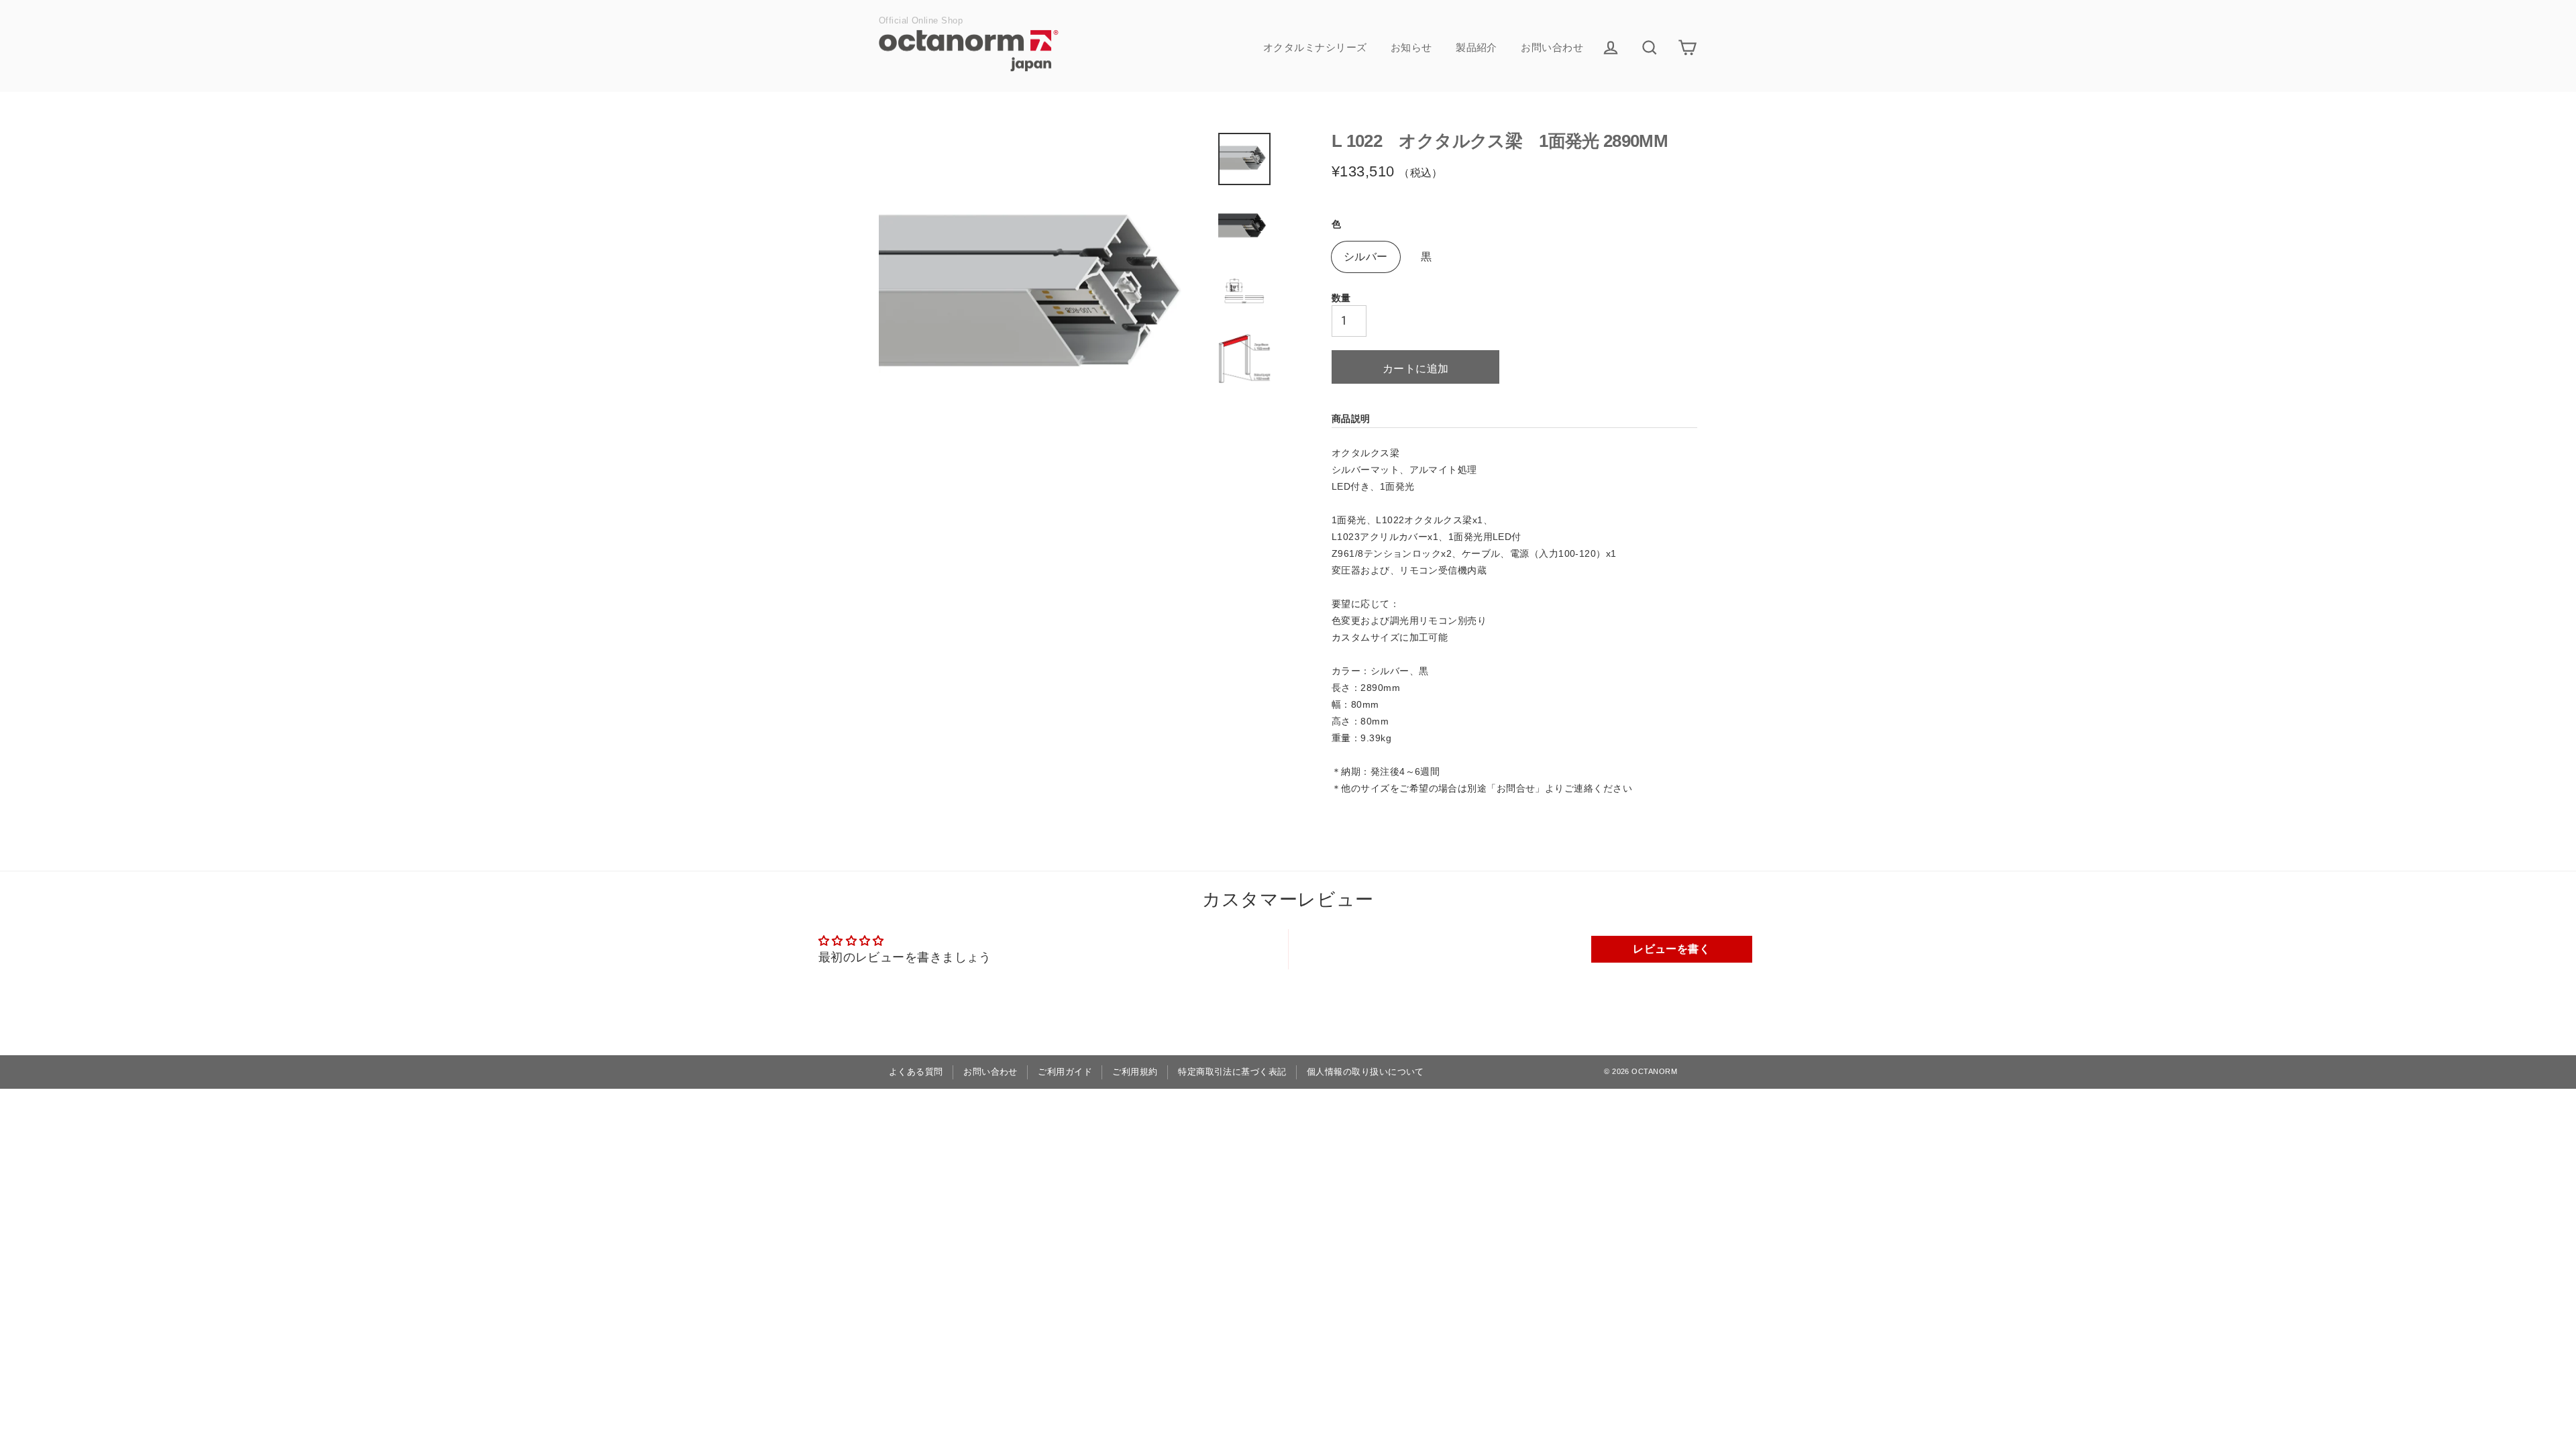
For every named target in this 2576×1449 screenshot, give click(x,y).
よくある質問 (916, 1072)
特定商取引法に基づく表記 (1232, 1072)
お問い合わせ (1552, 47)
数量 (1341, 298)
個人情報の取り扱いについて (1365, 1072)
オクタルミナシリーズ (1315, 47)
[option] (1045, 298)
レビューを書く (1671, 949)
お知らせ (1411, 47)
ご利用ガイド (1065, 1072)
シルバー (1366, 257)
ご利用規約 (1135, 1072)
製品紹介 (1477, 47)
